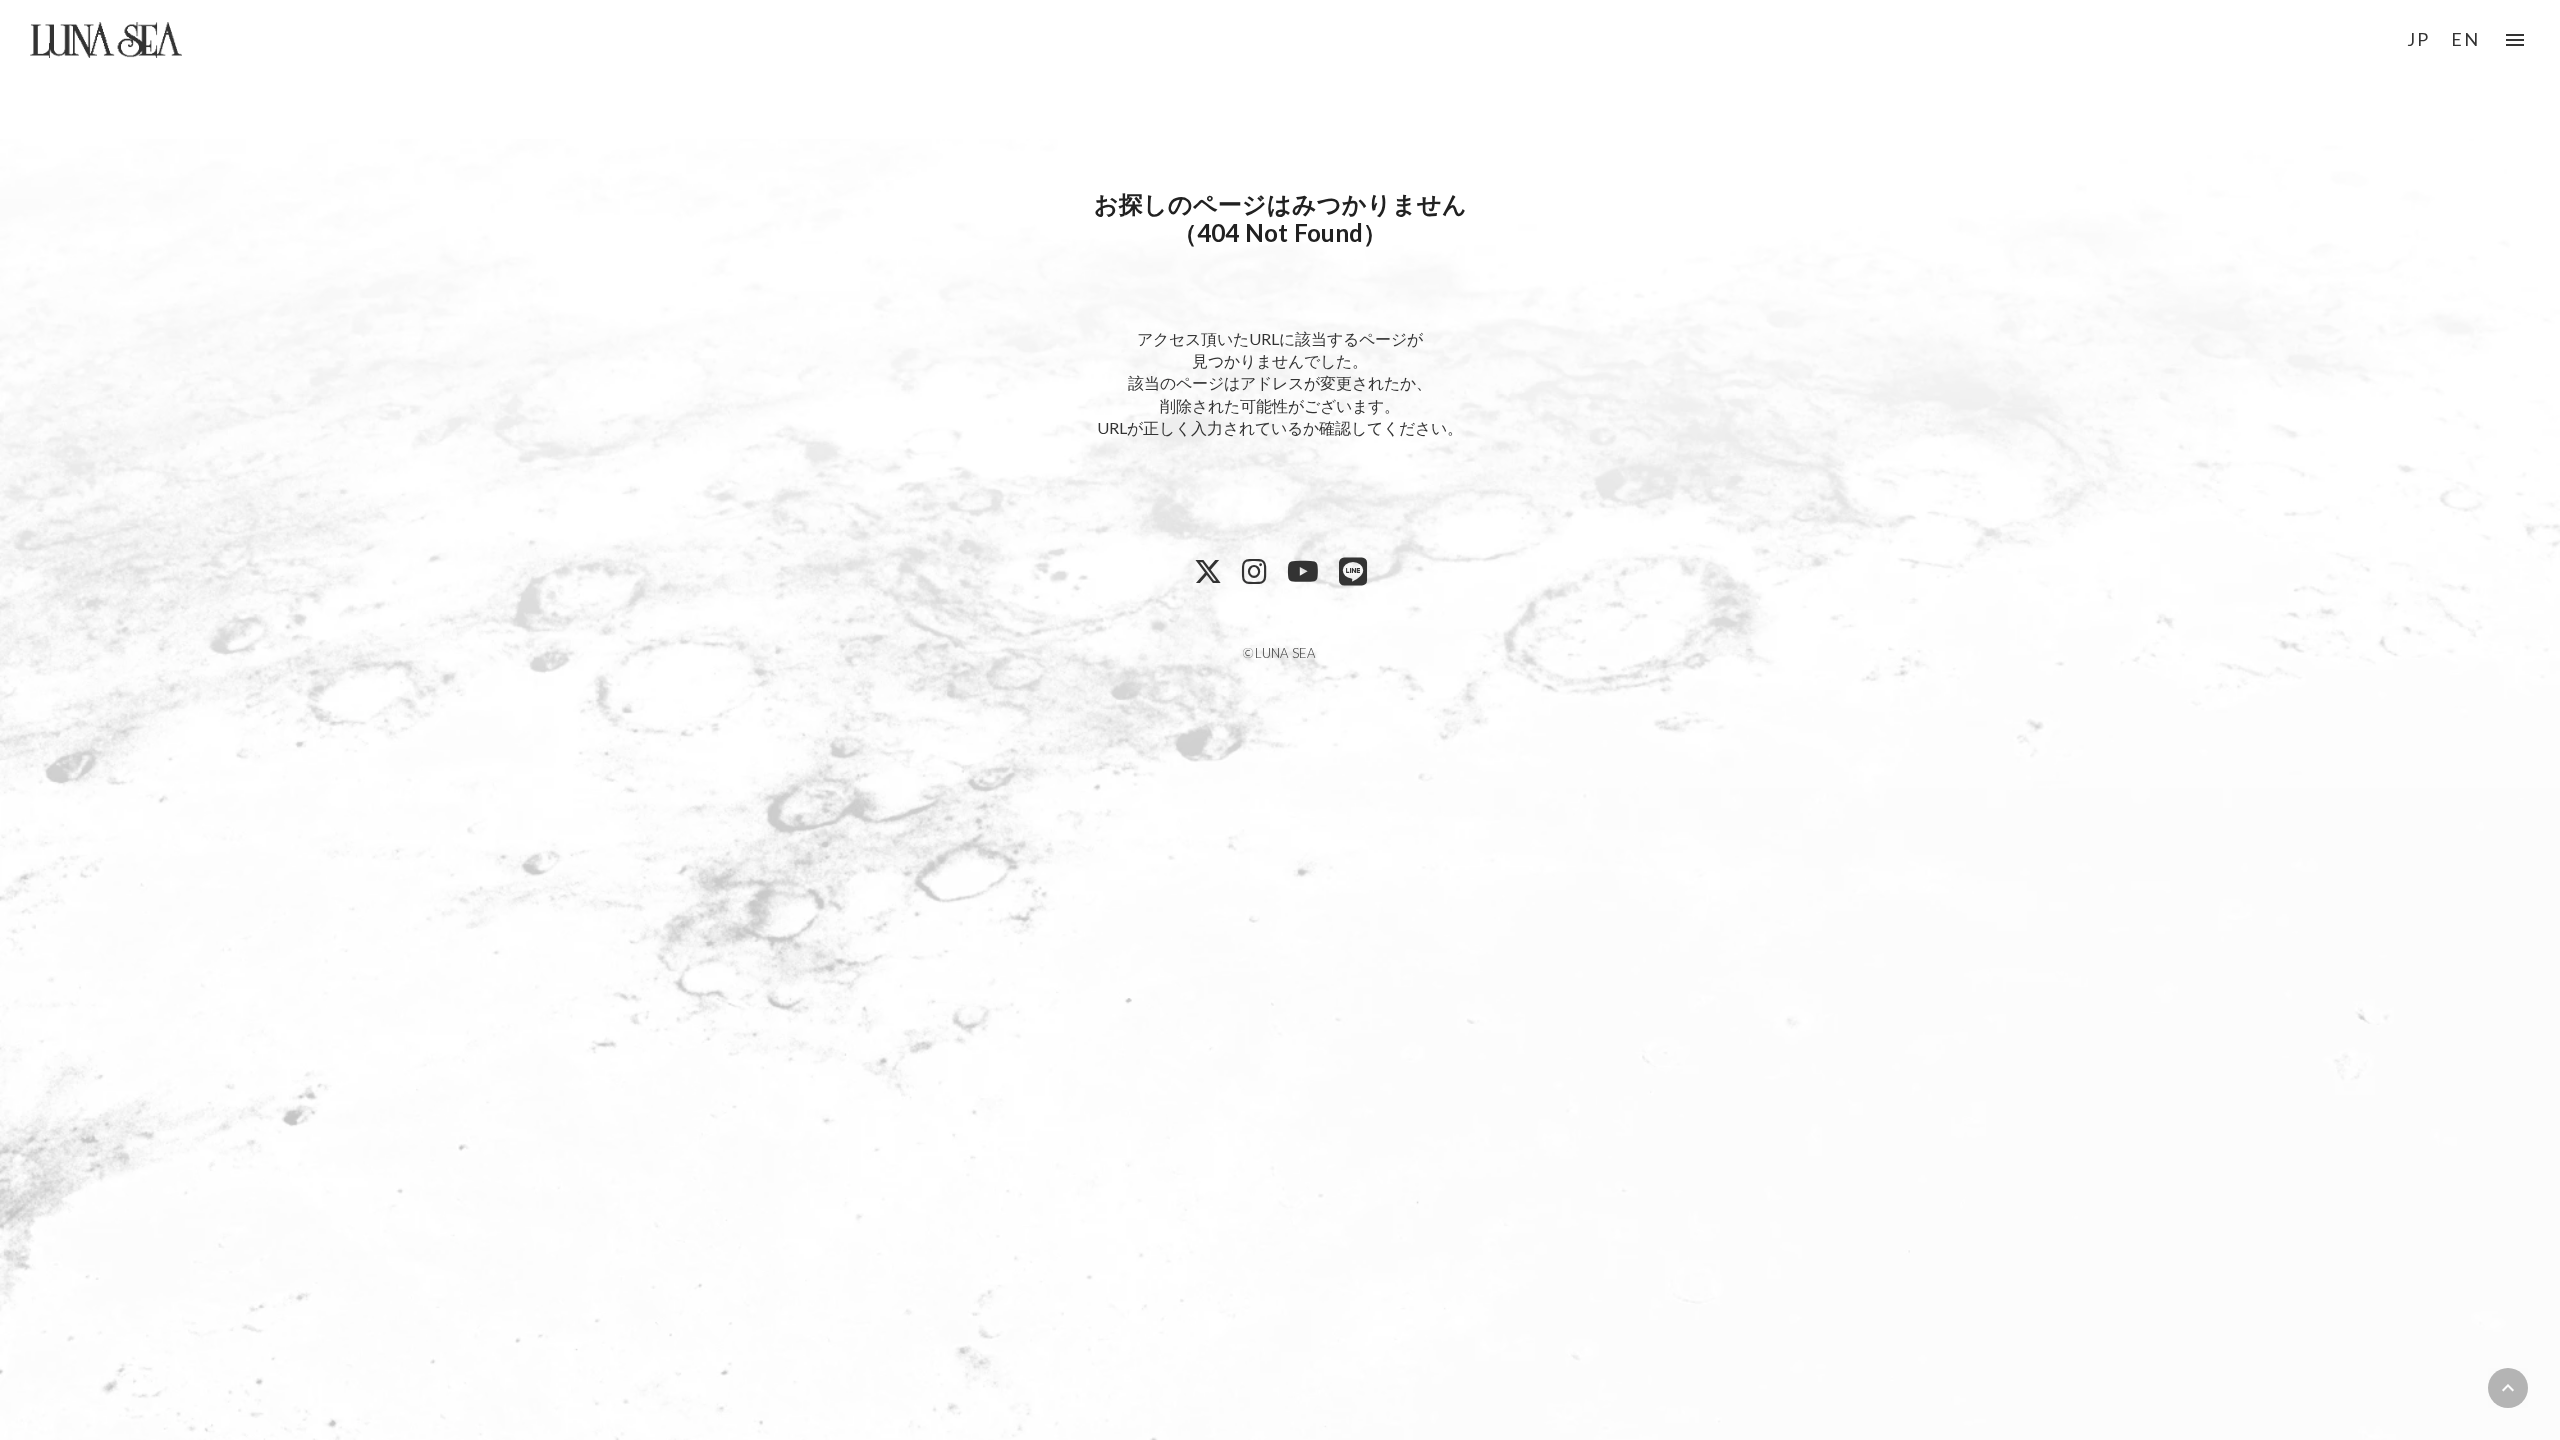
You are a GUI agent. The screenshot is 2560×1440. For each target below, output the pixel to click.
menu (2515, 40)
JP (2418, 39)
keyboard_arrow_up (2508, 1388)
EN (2465, 39)
